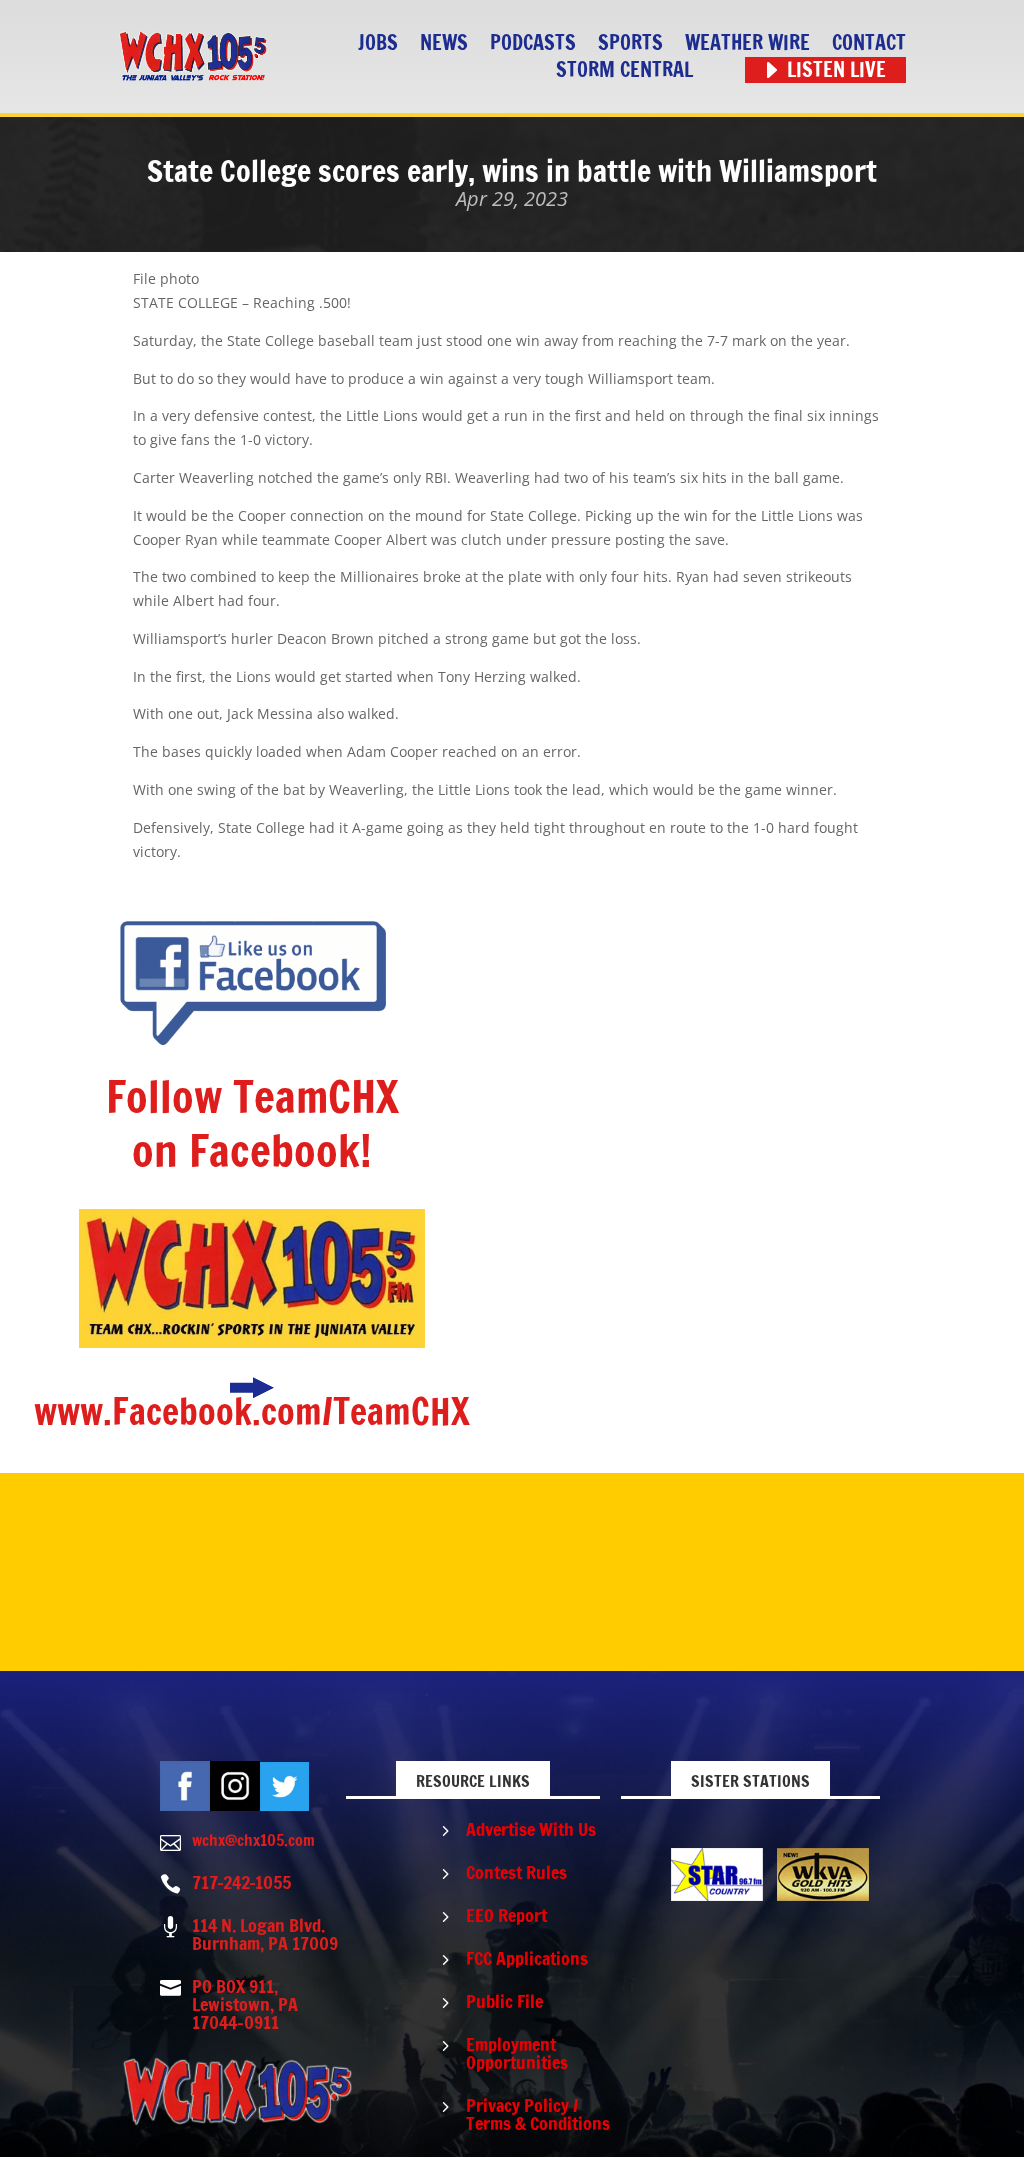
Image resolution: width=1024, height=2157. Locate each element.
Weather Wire (747, 43)
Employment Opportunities (517, 2053)
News (444, 43)
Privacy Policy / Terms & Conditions (538, 2114)
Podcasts (533, 43)
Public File (504, 2001)
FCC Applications (527, 1958)
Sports (630, 43)
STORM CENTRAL (624, 70)
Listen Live (836, 70)
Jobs (378, 43)
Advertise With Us (531, 1829)
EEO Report (506, 1915)
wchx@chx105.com (253, 1840)
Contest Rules (516, 1872)
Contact (869, 43)
